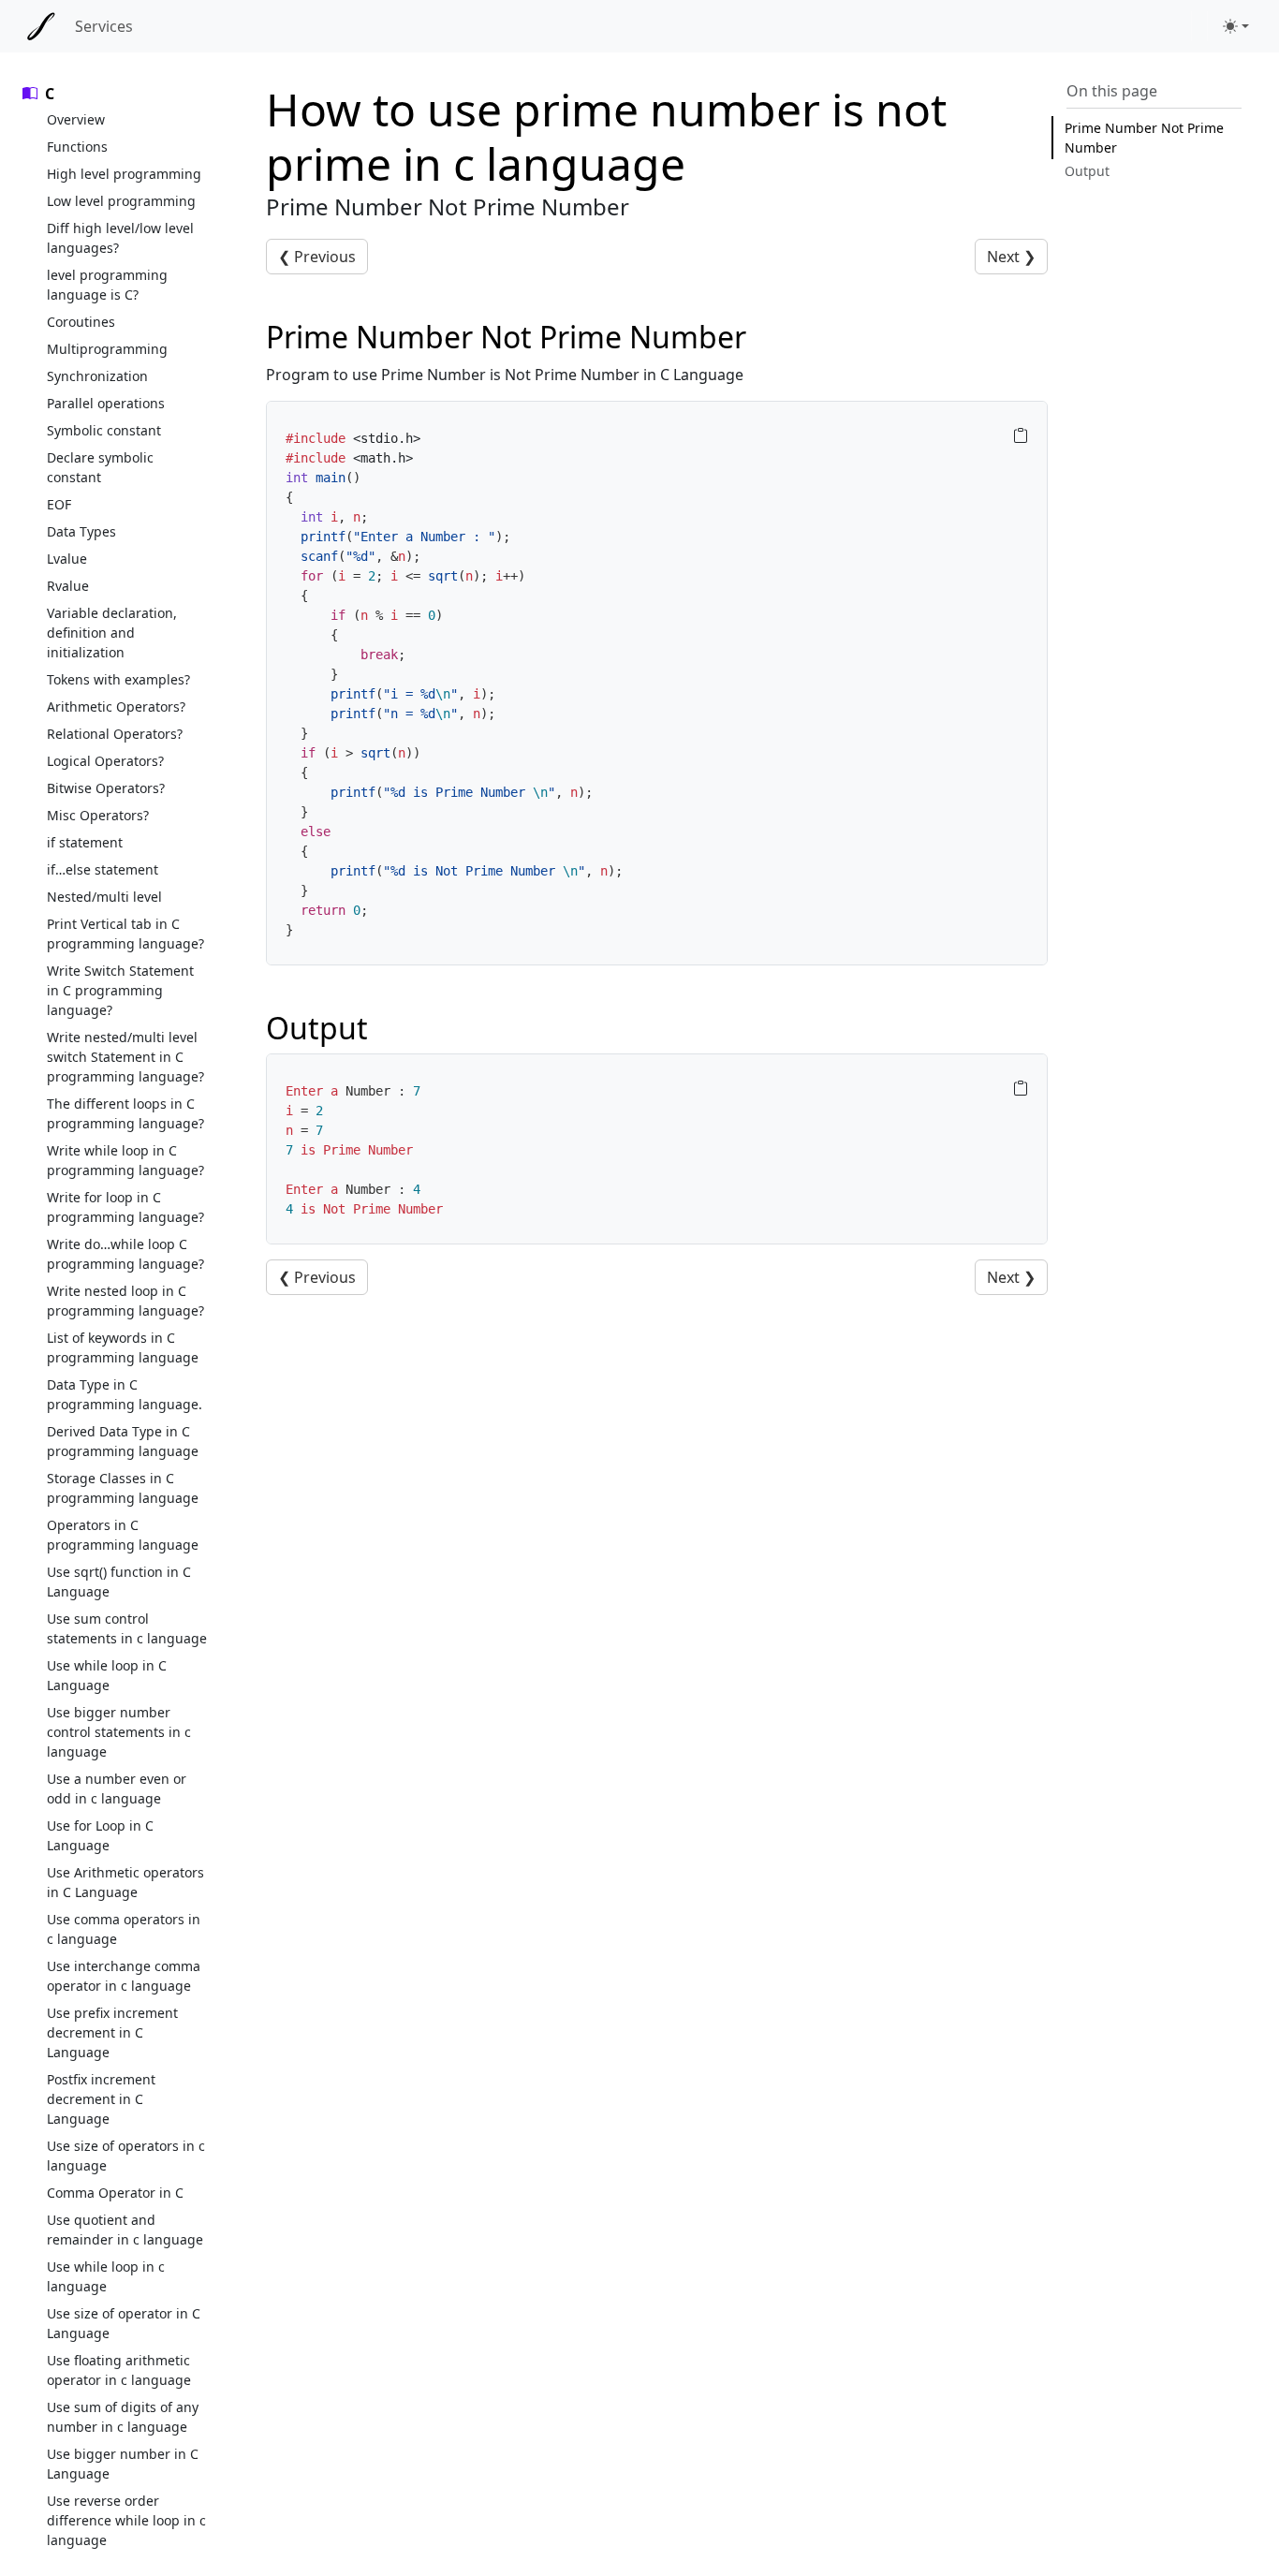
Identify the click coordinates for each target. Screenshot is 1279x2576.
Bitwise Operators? (106, 788)
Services (104, 26)
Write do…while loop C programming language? (125, 1254)
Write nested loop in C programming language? (125, 1301)
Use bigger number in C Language (123, 2464)
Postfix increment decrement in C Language (101, 2099)
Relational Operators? (115, 734)
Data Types (81, 531)
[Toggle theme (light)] (1236, 26)
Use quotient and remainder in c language (125, 2230)
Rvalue (68, 586)
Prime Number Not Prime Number (1144, 138)
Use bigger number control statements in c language (119, 1732)
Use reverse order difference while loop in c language (126, 2520)
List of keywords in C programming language (123, 1347)
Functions (77, 147)
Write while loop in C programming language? (125, 1160)
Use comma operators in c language (124, 1929)
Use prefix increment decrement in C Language (112, 2032)
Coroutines (81, 322)
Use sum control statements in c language (127, 1628)
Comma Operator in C (115, 2193)
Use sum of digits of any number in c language (123, 2417)
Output (1087, 171)
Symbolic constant (104, 430)
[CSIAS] (41, 26)
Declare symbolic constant (100, 467)
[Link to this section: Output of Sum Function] (388, 1028)
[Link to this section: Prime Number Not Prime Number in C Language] (766, 337)
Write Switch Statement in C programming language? (120, 990)
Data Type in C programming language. (125, 1394)
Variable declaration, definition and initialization (112, 633)
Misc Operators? (98, 815)
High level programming (124, 174)
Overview (76, 119)
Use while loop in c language (106, 2276)
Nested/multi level (104, 897)
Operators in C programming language (123, 1535)
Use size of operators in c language (126, 2156)
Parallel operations (106, 403)
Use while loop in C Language (107, 1675)
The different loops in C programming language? (125, 1113)
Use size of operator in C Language (124, 2323)
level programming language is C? (107, 285)
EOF (59, 504)
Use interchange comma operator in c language (124, 1976)
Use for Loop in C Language (100, 1835)
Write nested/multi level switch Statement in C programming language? (125, 1057)
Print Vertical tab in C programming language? (125, 934)
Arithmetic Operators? (116, 707)
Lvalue (67, 559)
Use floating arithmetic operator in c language (119, 2370)
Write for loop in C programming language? (125, 1207)
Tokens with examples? (118, 679)
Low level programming (121, 201)
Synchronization (97, 376)
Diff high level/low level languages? (120, 238)
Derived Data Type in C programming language (123, 1441)
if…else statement (103, 869)
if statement (85, 842)
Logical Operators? (105, 761)
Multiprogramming (107, 349)
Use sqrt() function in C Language (119, 1582)
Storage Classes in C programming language (123, 1488)
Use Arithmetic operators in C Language (125, 1882)
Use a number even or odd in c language (117, 1788)
